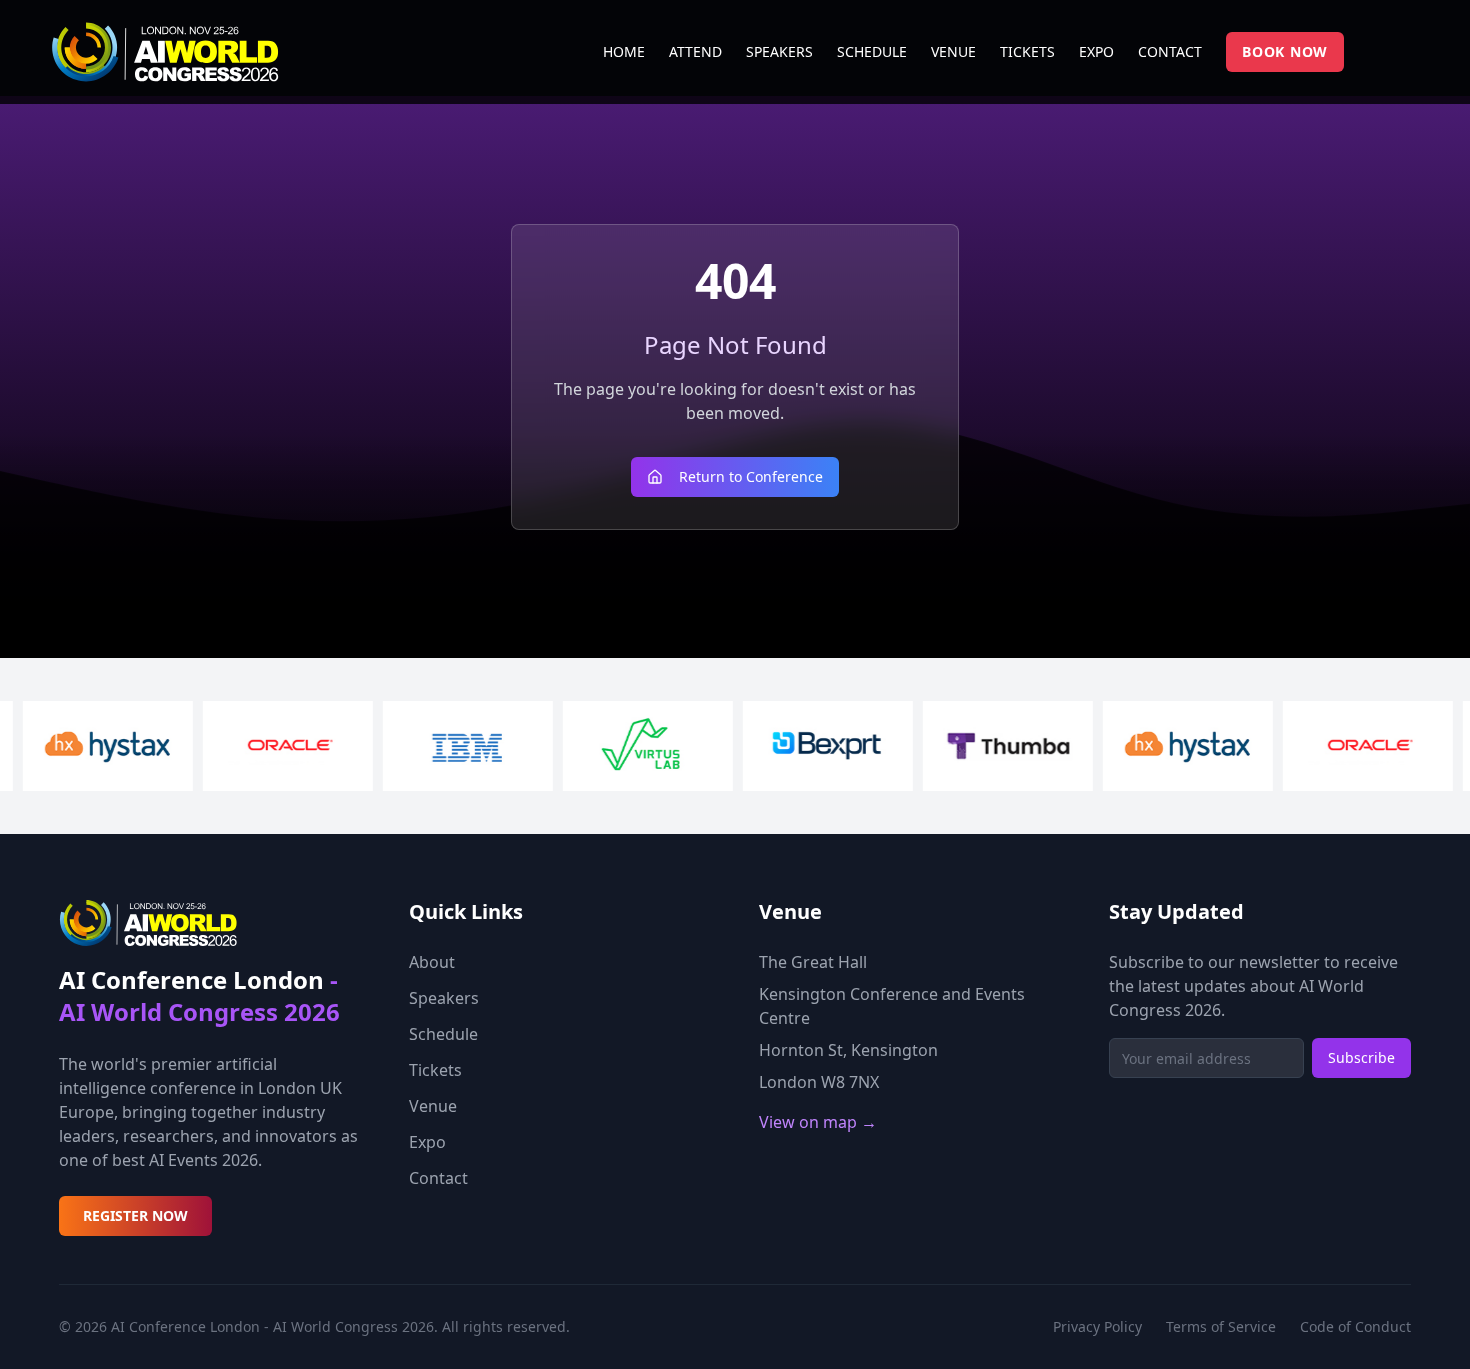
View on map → (818, 1122)
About (432, 962)
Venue (433, 1106)
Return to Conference (751, 476)
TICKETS (1027, 51)
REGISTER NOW (135, 1215)
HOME (624, 51)
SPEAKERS (779, 51)
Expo (427, 1142)
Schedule (443, 1034)
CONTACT (1170, 51)
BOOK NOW (1285, 51)
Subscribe (1361, 1057)
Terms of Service (1221, 1326)
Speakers (444, 998)
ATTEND (695, 51)
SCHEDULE (872, 51)
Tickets (435, 1070)
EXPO (1096, 51)
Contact (438, 1178)
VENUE (953, 51)
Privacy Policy (1097, 1326)
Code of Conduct (1355, 1326)
